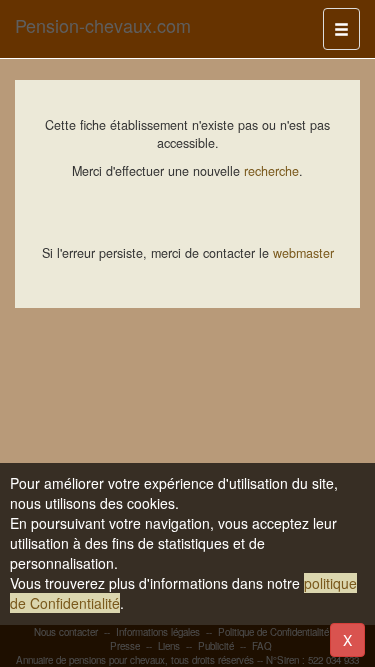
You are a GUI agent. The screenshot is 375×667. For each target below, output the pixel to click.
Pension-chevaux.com (103, 25)
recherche (271, 171)
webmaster (303, 253)
